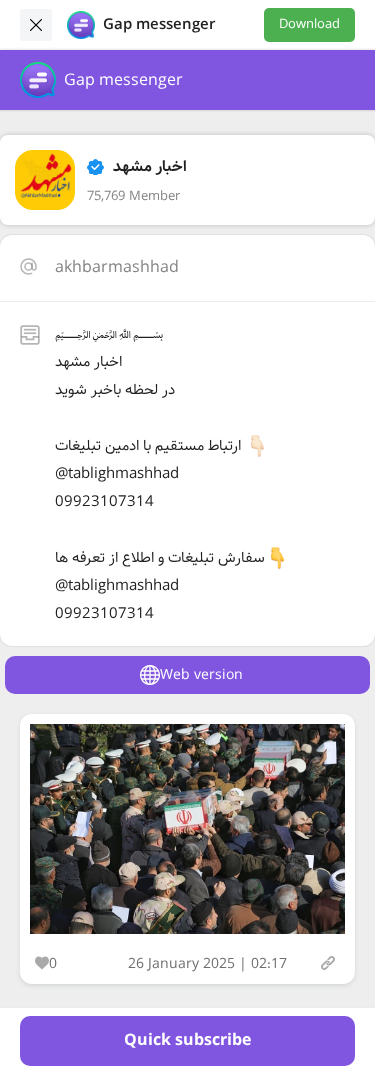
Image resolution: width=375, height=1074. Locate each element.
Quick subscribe (187, 1040)
